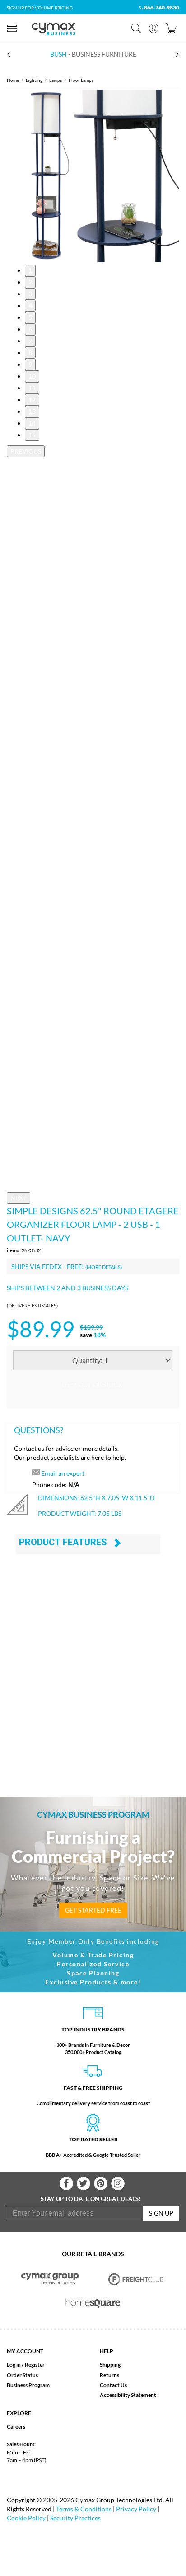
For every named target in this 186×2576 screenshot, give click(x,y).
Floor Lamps (81, 80)
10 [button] (32, 376)
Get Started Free (93, 1910)
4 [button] (30, 305)
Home (13, 80)
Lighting (34, 80)
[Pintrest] (101, 2183)
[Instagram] (118, 2183)
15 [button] (32, 435)
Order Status (22, 2375)
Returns (109, 2375)
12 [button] (32, 400)
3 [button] (30, 294)
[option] (93, 176)
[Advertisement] (93, 1679)
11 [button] (32, 388)
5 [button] (30, 317)
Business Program (28, 2385)
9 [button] (30, 364)
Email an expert (63, 1473)
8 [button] (30, 353)
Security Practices (75, 2518)
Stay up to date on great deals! (91, 2199)
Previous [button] (26, 451)
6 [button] (30, 329)
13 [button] (32, 411)
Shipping (110, 2365)
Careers (16, 2427)
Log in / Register (26, 2365)
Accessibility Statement (128, 2395)
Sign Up (161, 2213)
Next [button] (19, 1198)
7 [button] (30, 341)
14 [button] (32, 423)
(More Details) (104, 1267)
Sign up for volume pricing (40, 8)
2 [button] (30, 282)
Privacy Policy (136, 2509)
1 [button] (30, 270)
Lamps (56, 80)
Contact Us (113, 2385)
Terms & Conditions (84, 2509)
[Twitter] (84, 2183)
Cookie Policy (26, 2518)
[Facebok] (66, 2183)
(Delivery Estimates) (32, 1305)
